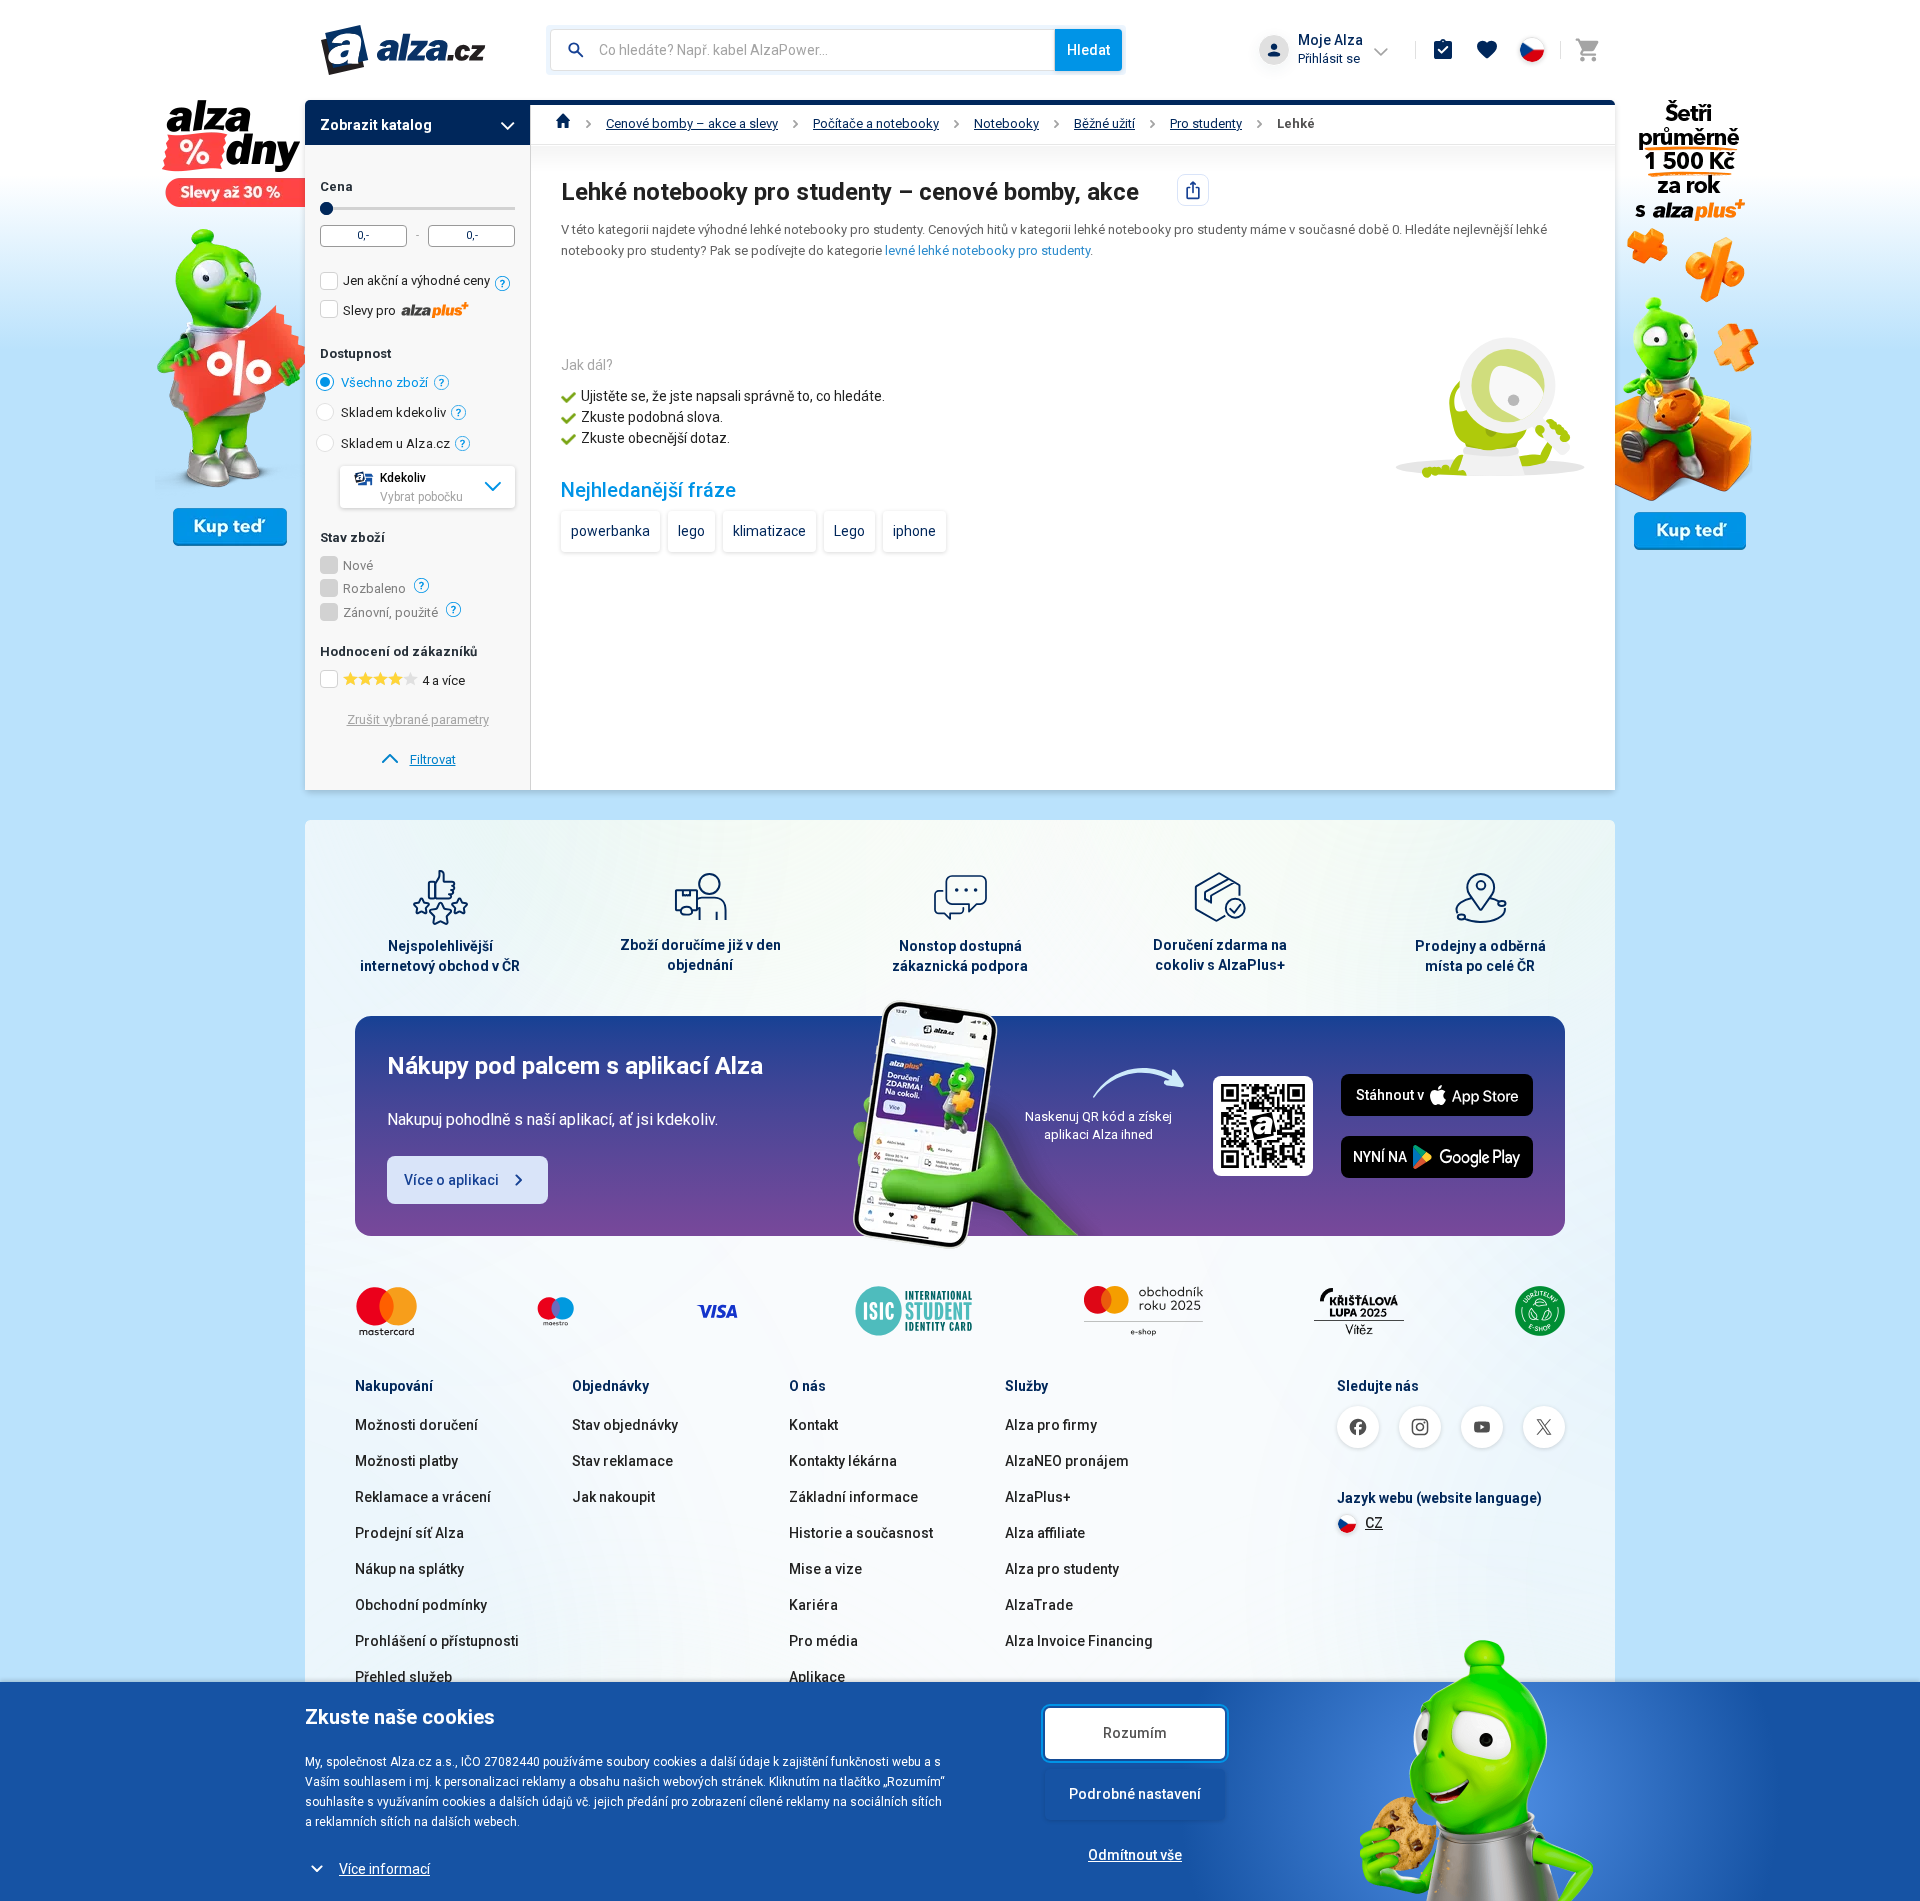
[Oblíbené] (1487, 50)
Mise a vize (825, 1569)
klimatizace (769, 531)
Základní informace (853, 1497)
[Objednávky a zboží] (1443, 50)
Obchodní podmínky (421, 1605)
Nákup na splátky (409, 1569)
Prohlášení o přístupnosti (437, 1641)
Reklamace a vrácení (423, 1497)
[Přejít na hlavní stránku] (403, 50)
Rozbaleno (374, 589)
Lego (849, 531)
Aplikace (817, 1677)
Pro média (823, 1641)
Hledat (1088, 50)
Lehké (1296, 123)
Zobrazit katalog (376, 125)
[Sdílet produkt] (1193, 190)
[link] (417, 760)
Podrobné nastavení (1135, 1794)
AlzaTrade (1039, 1605)
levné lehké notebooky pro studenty (987, 250)
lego (691, 531)
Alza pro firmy (1051, 1425)
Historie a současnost (861, 1533)
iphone (914, 531)
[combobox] (802, 50)
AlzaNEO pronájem (1067, 1461)
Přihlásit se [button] (1329, 58)
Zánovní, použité (390, 613)
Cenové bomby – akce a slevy (692, 123)
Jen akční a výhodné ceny (416, 280)
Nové (358, 566)
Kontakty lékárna (843, 1461)
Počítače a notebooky (876, 123)
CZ (1374, 1523)
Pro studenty (1206, 123)
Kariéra (813, 1605)
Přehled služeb (403, 1677)
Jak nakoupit (613, 1497)
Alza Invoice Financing (1079, 1641)
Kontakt (813, 1425)
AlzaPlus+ (1038, 1497)
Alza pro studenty (1062, 1569)
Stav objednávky (625, 1425)
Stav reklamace (622, 1461)
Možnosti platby (406, 1461)
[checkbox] (417, 283)
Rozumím (1135, 1733)
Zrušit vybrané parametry (418, 719)
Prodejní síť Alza (409, 1533)
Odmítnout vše (1135, 1855)
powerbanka (610, 531)
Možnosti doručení (416, 1425)
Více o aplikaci (451, 1180)
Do (326, 208)
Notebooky (1006, 123)
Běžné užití (1104, 123)
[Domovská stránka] (563, 123)
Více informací (384, 1869)
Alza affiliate (1045, 1533)
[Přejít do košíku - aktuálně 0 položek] (1587, 50)
